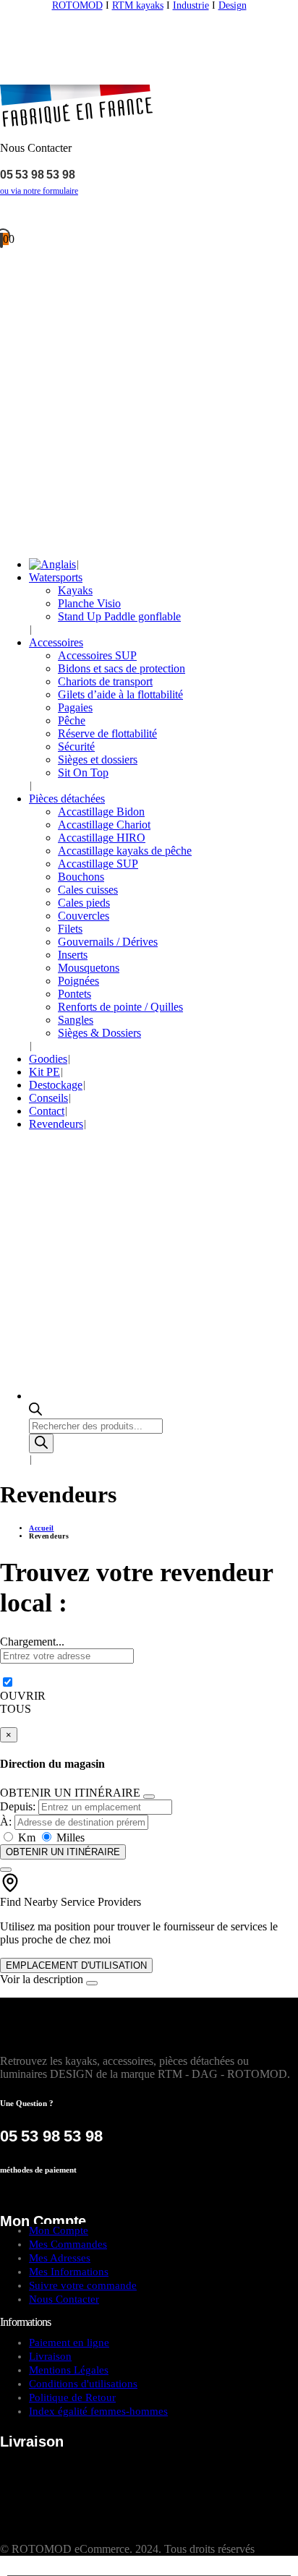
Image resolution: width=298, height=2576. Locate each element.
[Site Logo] (149, 78)
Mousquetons (89, 968)
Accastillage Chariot (104, 825)
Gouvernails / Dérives (108, 942)
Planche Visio (89, 603)
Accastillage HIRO (102, 838)
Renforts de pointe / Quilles (120, 1007)
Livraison (50, 2356)
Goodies (48, 1059)
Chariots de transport (105, 681)
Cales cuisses (88, 890)
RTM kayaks (138, 5)
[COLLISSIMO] (72, 2536)
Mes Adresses (60, 2258)
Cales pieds (84, 903)
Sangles (76, 1020)
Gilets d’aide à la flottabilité (120, 694)
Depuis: (18, 1806)
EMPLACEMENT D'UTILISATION (76, 1965)
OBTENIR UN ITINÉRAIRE (63, 1852)
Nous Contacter (64, 2299)
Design (233, 5)
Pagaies (75, 707)
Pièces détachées (67, 799)
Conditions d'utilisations (83, 2384)
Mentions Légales (69, 2370)
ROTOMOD (77, 5)
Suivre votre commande (83, 2285)
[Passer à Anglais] (52, 564)
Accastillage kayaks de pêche (125, 851)
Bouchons (81, 877)
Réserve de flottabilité (107, 733)
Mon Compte (59, 2230)
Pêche (72, 720)
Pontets (74, 994)
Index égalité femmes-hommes (98, 2411)
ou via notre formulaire (39, 191)
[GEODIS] (90, 2482)
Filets (70, 929)
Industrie (191, 5)
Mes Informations (69, 2272)
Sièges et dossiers (98, 759)
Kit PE (44, 1072)
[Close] (92, 1983)
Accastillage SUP (98, 864)
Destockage (56, 1085)
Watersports (56, 577)
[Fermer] (149, 1797)
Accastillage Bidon (101, 812)
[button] (9, 2569)
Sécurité (76, 746)
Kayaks (75, 590)
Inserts (73, 955)
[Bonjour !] (149, 215)
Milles (69, 1837)
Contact (47, 1111)
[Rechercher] (41, 1443)
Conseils (48, 1098)
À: (6, 1822)
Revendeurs (56, 1124)
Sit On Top (83, 773)
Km (27, 1837)
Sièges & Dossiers (99, 1033)
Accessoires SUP (97, 655)
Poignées (78, 981)
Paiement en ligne (69, 2342)
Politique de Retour (72, 2397)
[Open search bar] (35, 1412)
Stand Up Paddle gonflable (119, 616)
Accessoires (56, 642)
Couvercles (84, 916)
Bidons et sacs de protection (122, 668)
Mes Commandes (68, 2244)
